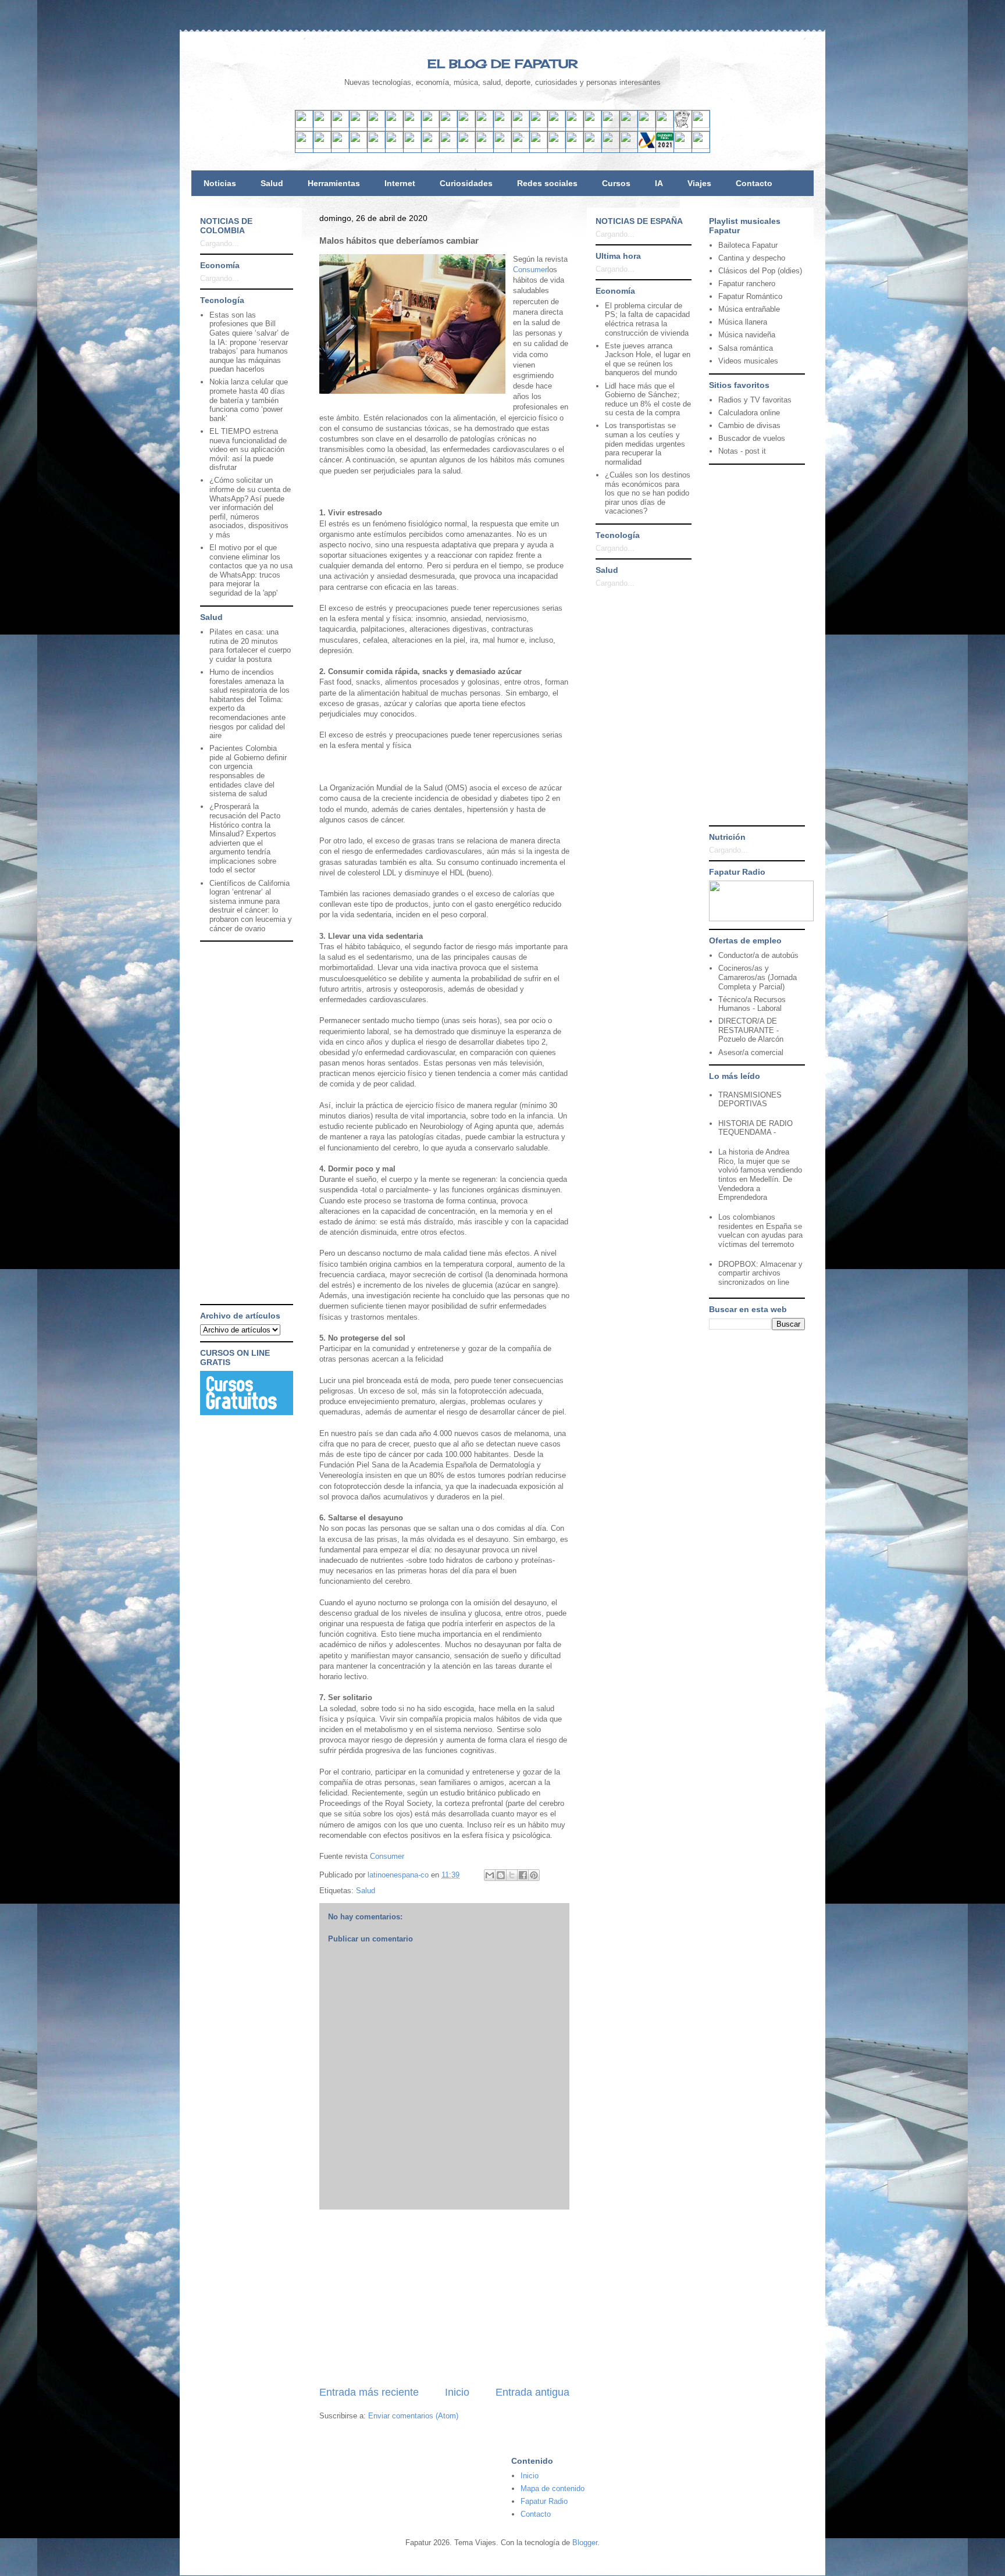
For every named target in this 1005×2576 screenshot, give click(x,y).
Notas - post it (742, 451)
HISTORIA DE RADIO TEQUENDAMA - (755, 1128)
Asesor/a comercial (751, 1052)
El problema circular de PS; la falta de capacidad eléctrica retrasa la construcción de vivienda (647, 319)
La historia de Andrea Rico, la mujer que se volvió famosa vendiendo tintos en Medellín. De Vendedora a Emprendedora (760, 1175)
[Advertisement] (444, 2297)
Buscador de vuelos (752, 438)
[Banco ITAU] (557, 146)
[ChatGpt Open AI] (575, 125)
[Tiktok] (430, 125)
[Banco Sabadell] (340, 146)
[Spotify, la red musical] (448, 125)
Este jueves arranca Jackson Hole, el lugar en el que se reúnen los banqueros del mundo (648, 359)
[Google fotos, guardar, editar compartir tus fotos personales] (484, 125)
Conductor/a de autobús (758, 955)
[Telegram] (502, 125)
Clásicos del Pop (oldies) (760, 271)
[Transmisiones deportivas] (701, 146)
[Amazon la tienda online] (701, 125)
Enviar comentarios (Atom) (413, 2416)
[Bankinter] (358, 146)
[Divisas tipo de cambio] (665, 125)
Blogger (585, 2543)
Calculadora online (749, 413)
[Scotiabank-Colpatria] (502, 146)
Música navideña (747, 335)
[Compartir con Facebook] (523, 1875)
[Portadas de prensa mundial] (683, 125)
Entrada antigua (532, 2392)
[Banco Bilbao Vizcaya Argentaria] (376, 146)
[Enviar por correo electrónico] (490, 1875)
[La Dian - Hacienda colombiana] (611, 146)
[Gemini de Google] (557, 125)
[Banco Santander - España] (304, 146)
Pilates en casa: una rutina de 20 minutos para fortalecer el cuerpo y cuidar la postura (250, 646)
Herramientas (334, 183)
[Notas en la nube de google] (629, 125)
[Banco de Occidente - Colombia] (575, 146)
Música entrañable (749, 309)
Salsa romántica (746, 348)
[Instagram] (412, 125)
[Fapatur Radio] (761, 919)
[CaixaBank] (322, 146)
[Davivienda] (484, 146)
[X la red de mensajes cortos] (376, 125)
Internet (400, 183)
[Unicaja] (394, 146)
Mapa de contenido (553, 2488)
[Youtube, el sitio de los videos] (466, 125)
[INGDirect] (412, 146)
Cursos (616, 183)
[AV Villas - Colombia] (448, 146)
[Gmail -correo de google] (304, 125)
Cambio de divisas (749, 425)
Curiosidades (466, 183)
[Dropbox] (539, 125)
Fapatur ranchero (747, 284)
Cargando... (220, 243)
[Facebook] (394, 125)
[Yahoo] (322, 125)
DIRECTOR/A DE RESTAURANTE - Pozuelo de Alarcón (751, 1030)
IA (659, 183)
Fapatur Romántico (750, 296)
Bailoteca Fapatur (748, 245)
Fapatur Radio (544, 2501)
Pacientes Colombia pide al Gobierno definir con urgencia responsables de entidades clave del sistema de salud (248, 771)
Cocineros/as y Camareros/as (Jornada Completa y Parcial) (758, 977)
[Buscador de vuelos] (647, 125)
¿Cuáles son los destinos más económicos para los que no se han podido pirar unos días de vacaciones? (648, 493)
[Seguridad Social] (683, 146)
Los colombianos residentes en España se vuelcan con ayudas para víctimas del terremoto (760, 1231)
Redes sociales (547, 183)
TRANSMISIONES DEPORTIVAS (750, 1100)
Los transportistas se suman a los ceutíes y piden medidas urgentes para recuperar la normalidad (645, 443)
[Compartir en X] (512, 1875)
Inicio (457, 2392)
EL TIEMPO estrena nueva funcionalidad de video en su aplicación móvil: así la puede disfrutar (248, 449)
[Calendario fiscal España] (665, 146)
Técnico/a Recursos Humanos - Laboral (752, 1004)
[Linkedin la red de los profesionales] (358, 125)
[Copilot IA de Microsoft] (593, 125)
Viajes (699, 183)
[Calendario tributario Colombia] (629, 146)
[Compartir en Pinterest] (534, 1875)
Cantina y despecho (752, 258)
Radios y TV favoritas (755, 400)
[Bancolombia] (466, 146)
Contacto (754, 183)
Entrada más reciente (369, 2392)
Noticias (220, 183)
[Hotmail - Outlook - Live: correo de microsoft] (340, 125)
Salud (272, 183)
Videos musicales (748, 361)
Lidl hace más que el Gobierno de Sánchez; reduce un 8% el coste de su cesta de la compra (648, 400)
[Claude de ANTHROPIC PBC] (611, 125)
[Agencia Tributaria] (647, 146)
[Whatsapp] (521, 125)
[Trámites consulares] (593, 146)
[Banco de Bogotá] (539, 146)
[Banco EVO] (430, 146)
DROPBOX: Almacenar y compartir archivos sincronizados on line (760, 1273)
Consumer (530, 270)
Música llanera (743, 322)
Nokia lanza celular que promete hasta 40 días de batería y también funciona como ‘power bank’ (249, 400)
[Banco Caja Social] (521, 146)
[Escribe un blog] (501, 1875)
